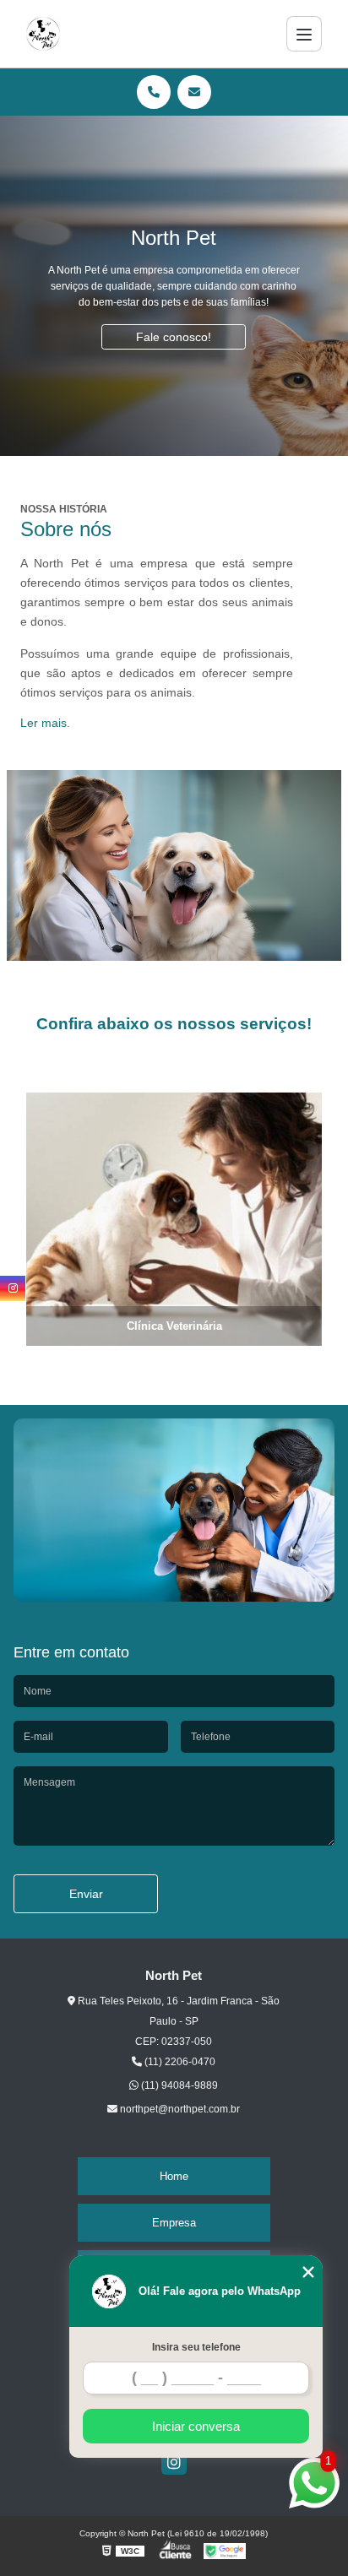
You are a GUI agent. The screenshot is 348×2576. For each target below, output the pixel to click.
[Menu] (304, 34)
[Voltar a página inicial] (43, 34)
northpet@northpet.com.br (179, 2109)
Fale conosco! (174, 337)
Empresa (174, 2223)
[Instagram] (174, 2462)
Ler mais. (45, 723)
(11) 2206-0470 (179, 2062)
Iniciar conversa (196, 2426)
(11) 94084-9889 (178, 2085)
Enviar (86, 1894)
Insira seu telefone (196, 2347)
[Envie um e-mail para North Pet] (194, 92)
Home (174, 2176)
